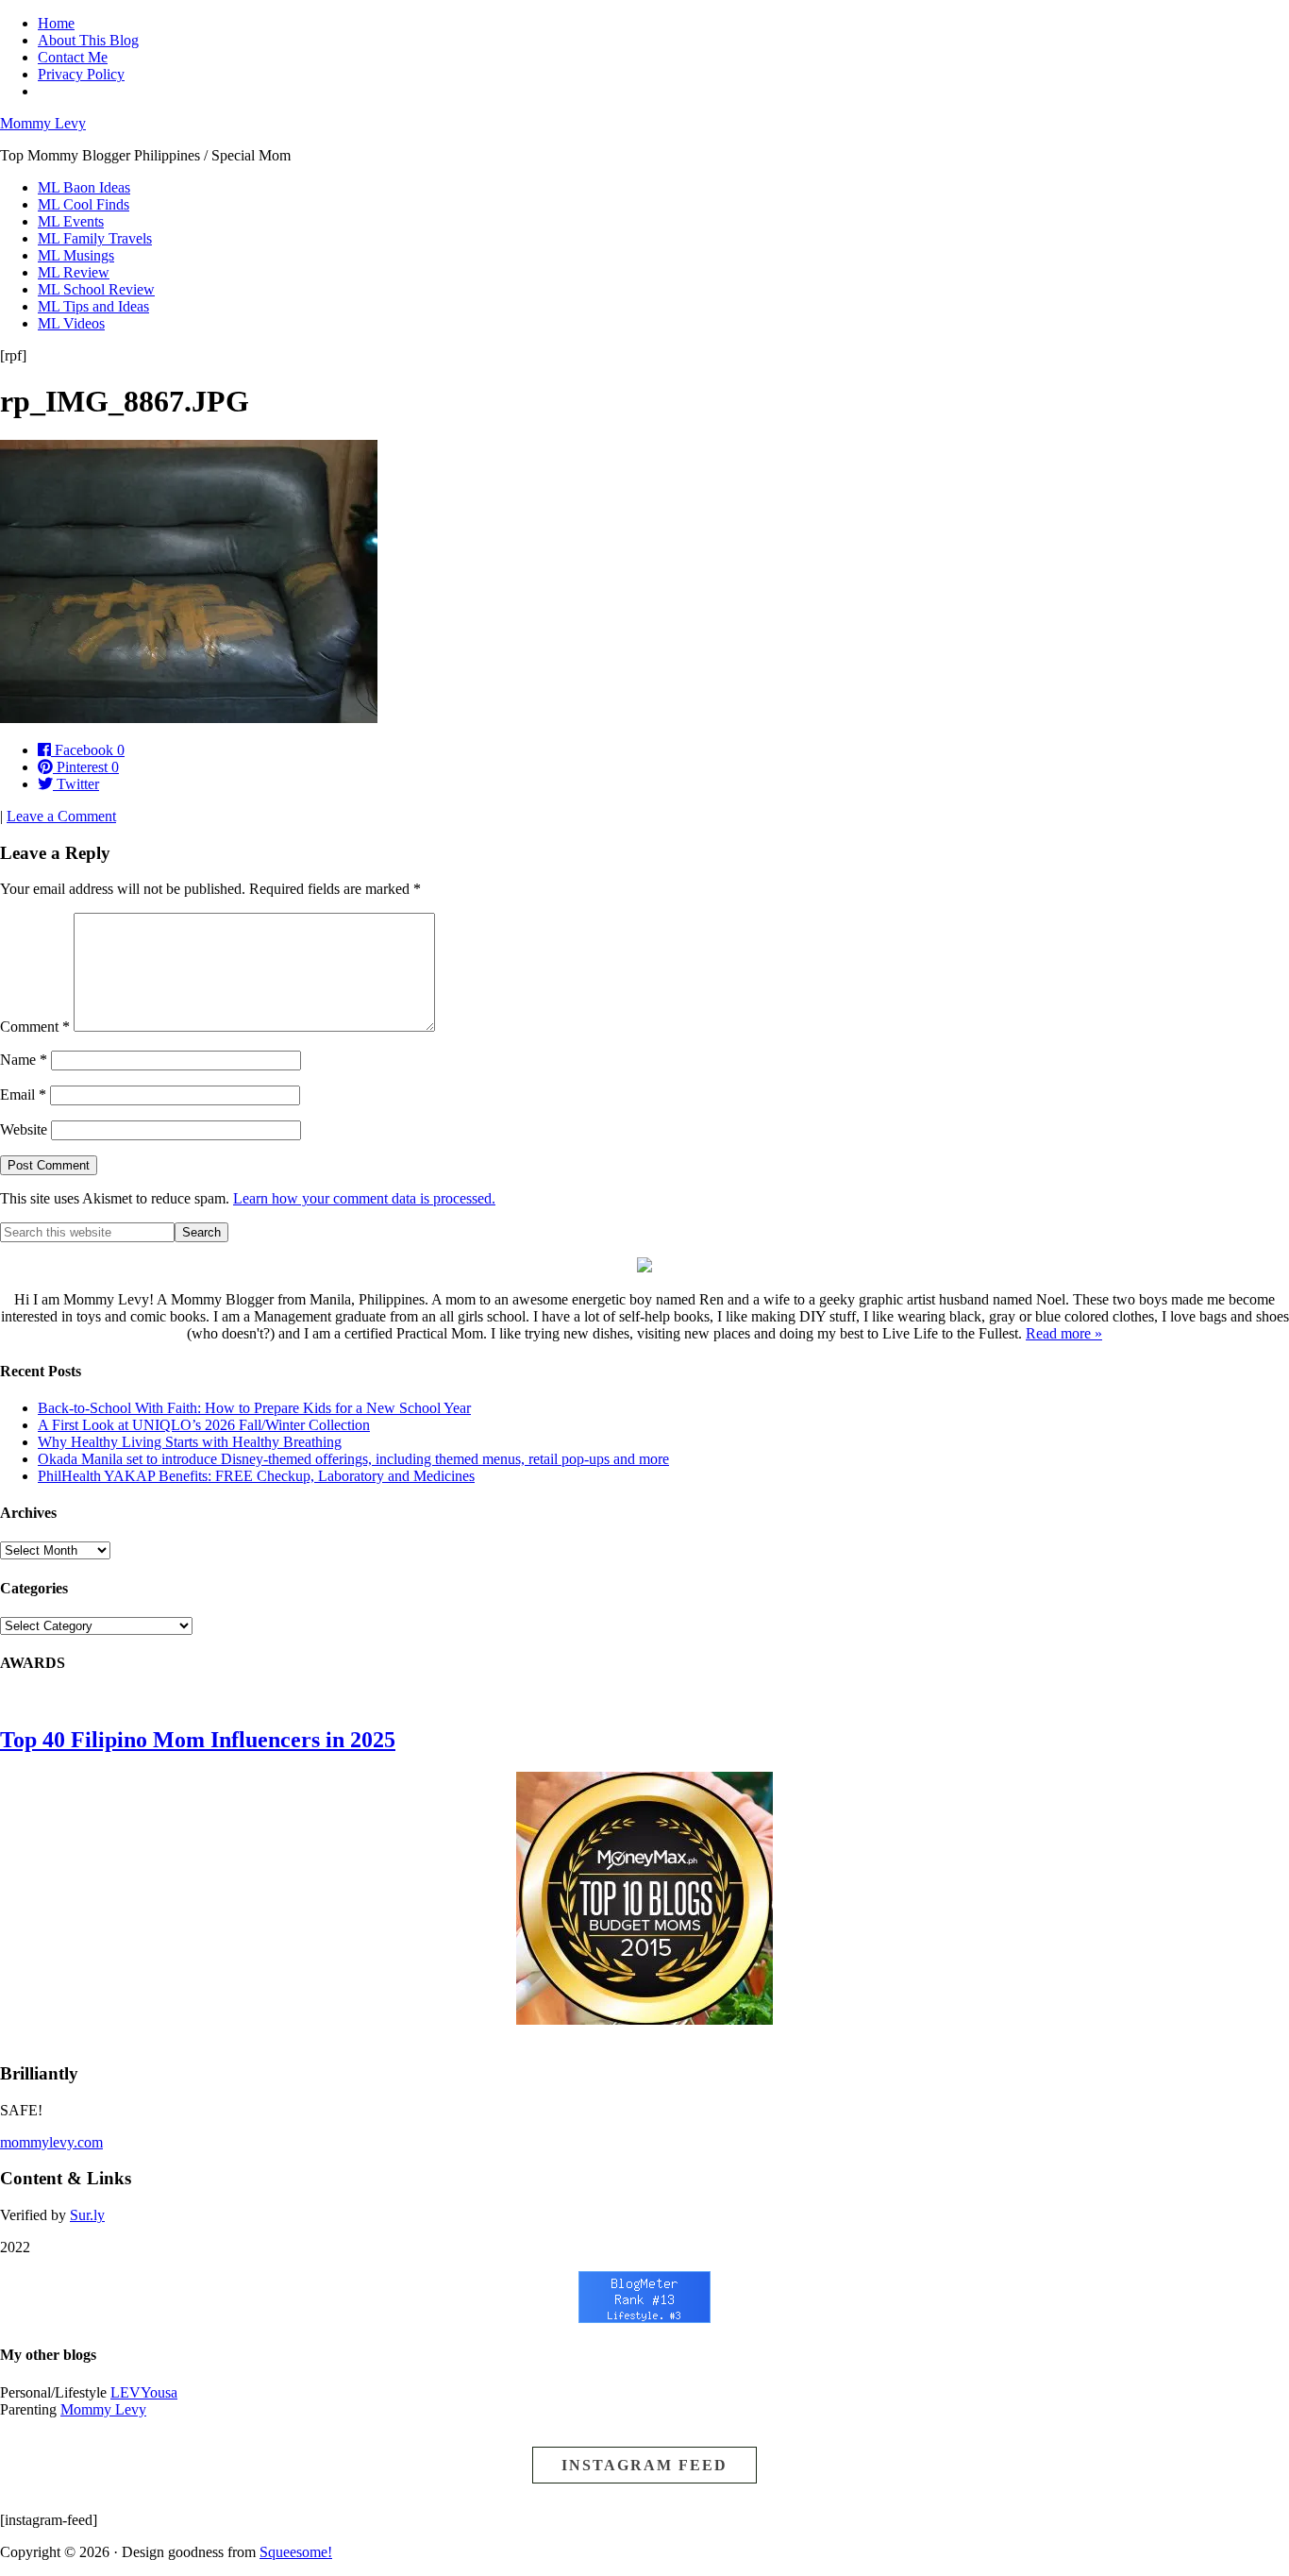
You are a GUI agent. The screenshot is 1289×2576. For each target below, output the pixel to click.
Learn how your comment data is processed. (364, 1198)
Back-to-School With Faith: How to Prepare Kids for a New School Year (254, 1408)
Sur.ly (87, 2215)
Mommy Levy (43, 123)
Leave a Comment (61, 816)
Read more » (1064, 1333)
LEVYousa (144, 2392)
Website (24, 1129)
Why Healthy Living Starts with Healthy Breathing (190, 1442)
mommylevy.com (51, 2142)
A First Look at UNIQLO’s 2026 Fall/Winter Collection (204, 1425)
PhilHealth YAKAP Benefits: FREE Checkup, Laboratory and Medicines (256, 1476)
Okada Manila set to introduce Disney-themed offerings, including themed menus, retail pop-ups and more (353, 1459)
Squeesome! (296, 2552)
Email (23, 1094)
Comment (35, 1027)
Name (24, 1060)
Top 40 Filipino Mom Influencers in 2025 (198, 1740)
